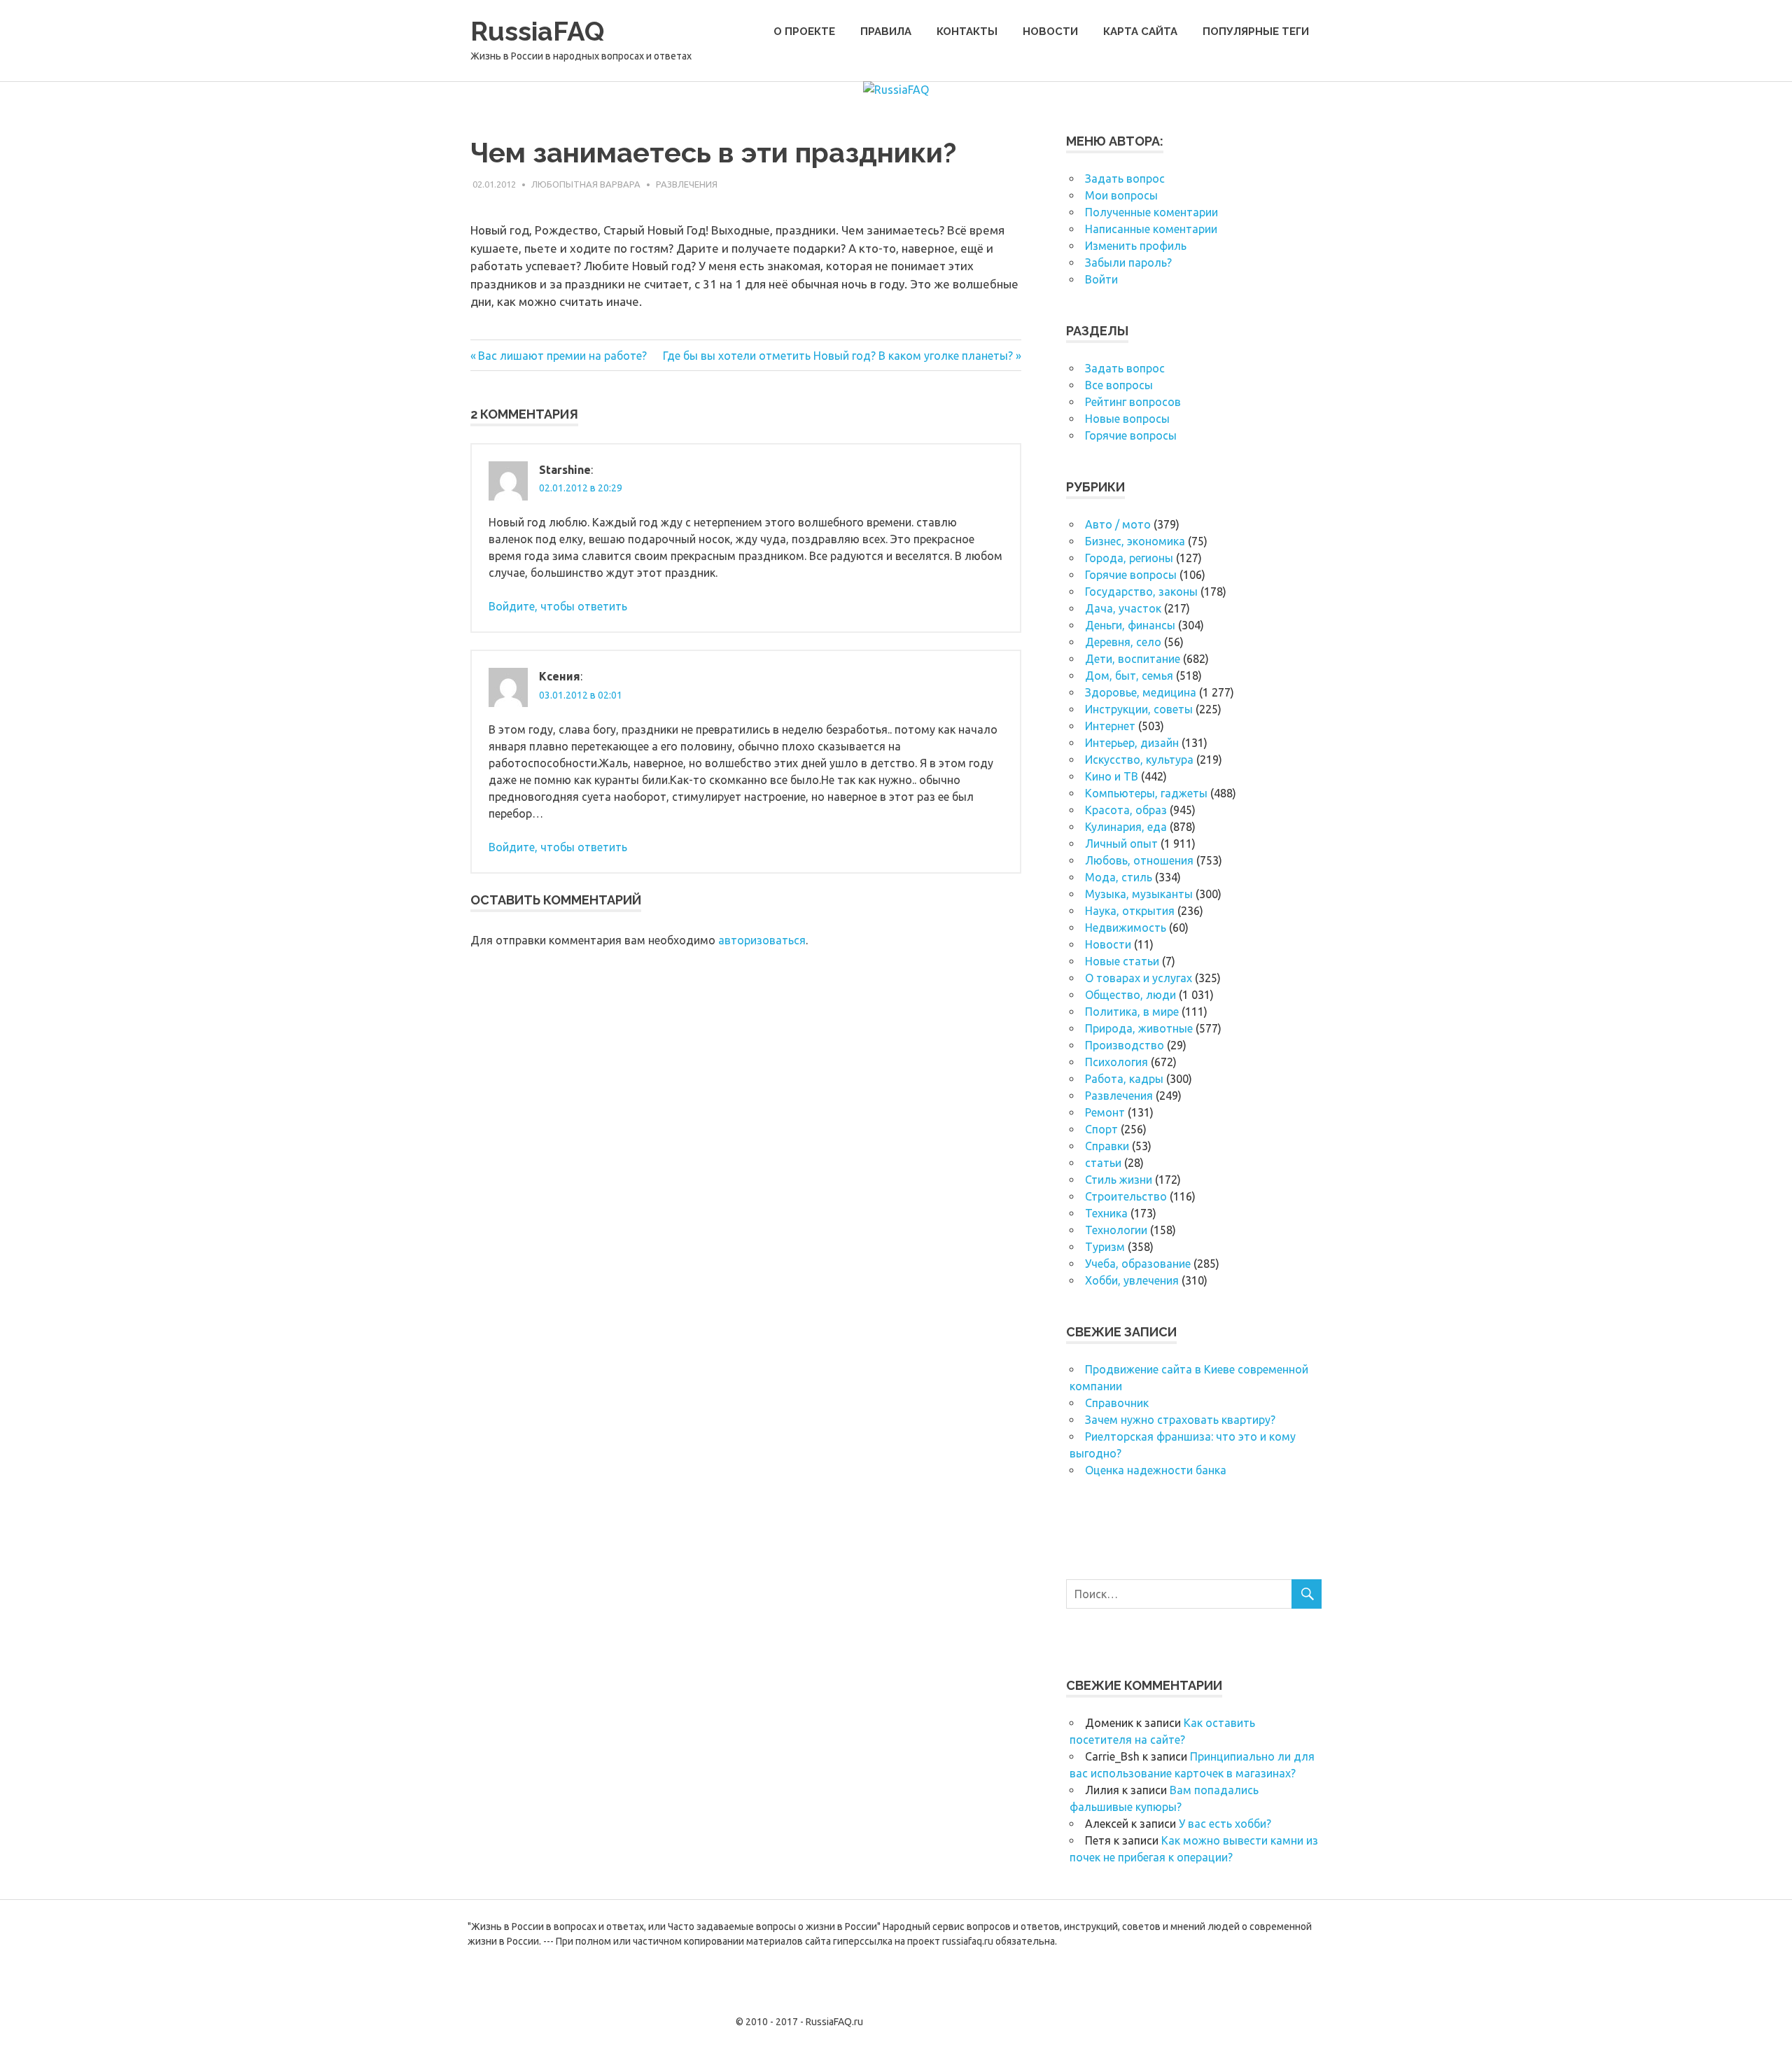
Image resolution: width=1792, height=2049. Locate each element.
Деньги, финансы (1130, 625)
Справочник (1117, 1403)
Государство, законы (1141, 592)
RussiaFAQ (537, 31)
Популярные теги (1256, 32)
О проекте (804, 32)
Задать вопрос (1125, 179)
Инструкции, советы (1139, 709)
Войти (1101, 279)
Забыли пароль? (1128, 263)
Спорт (1101, 1129)
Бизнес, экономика (1135, 541)
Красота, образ (1126, 810)
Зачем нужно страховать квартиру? (1180, 1420)
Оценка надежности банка (1156, 1470)
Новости (1050, 32)
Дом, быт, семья (1129, 676)
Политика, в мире (1132, 1012)
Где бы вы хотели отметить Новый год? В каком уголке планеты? (838, 356)
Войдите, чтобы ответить (558, 606)
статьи (1103, 1163)
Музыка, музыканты (1139, 894)
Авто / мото (1118, 524)
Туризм (1105, 1247)
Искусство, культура (1139, 760)
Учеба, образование (1138, 1264)
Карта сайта (1140, 32)
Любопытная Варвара (586, 184)
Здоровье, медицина (1141, 692)
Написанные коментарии (1151, 229)
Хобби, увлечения (1132, 1280)
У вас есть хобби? (1225, 1824)
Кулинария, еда (1126, 827)
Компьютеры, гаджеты (1146, 793)
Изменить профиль (1136, 246)
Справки (1107, 1146)
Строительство (1126, 1196)
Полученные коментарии (1151, 212)
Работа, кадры (1124, 1079)
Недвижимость (1126, 928)
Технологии (1116, 1230)
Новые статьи (1122, 961)
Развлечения (687, 184)
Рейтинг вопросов (1133, 402)
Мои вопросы (1121, 195)
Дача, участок (1123, 608)
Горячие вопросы (1131, 435)
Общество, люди (1130, 995)
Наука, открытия (1130, 911)
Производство (1125, 1045)
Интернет (1110, 726)
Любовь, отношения (1139, 860)
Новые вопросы (1127, 419)
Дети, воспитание (1133, 659)
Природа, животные (1139, 1028)
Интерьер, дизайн (1132, 743)
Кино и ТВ (1112, 776)
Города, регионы (1129, 558)
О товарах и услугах (1139, 978)
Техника (1106, 1213)
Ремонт (1105, 1112)
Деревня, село (1123, 642)
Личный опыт (1121, 844)
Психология (1116, 1062)
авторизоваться (762, 940)
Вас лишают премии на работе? (562, 356)
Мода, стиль (1119, 877)
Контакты (967, 32)
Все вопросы (1119, 385)
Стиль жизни (1119, 1180)
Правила (886, 32)
